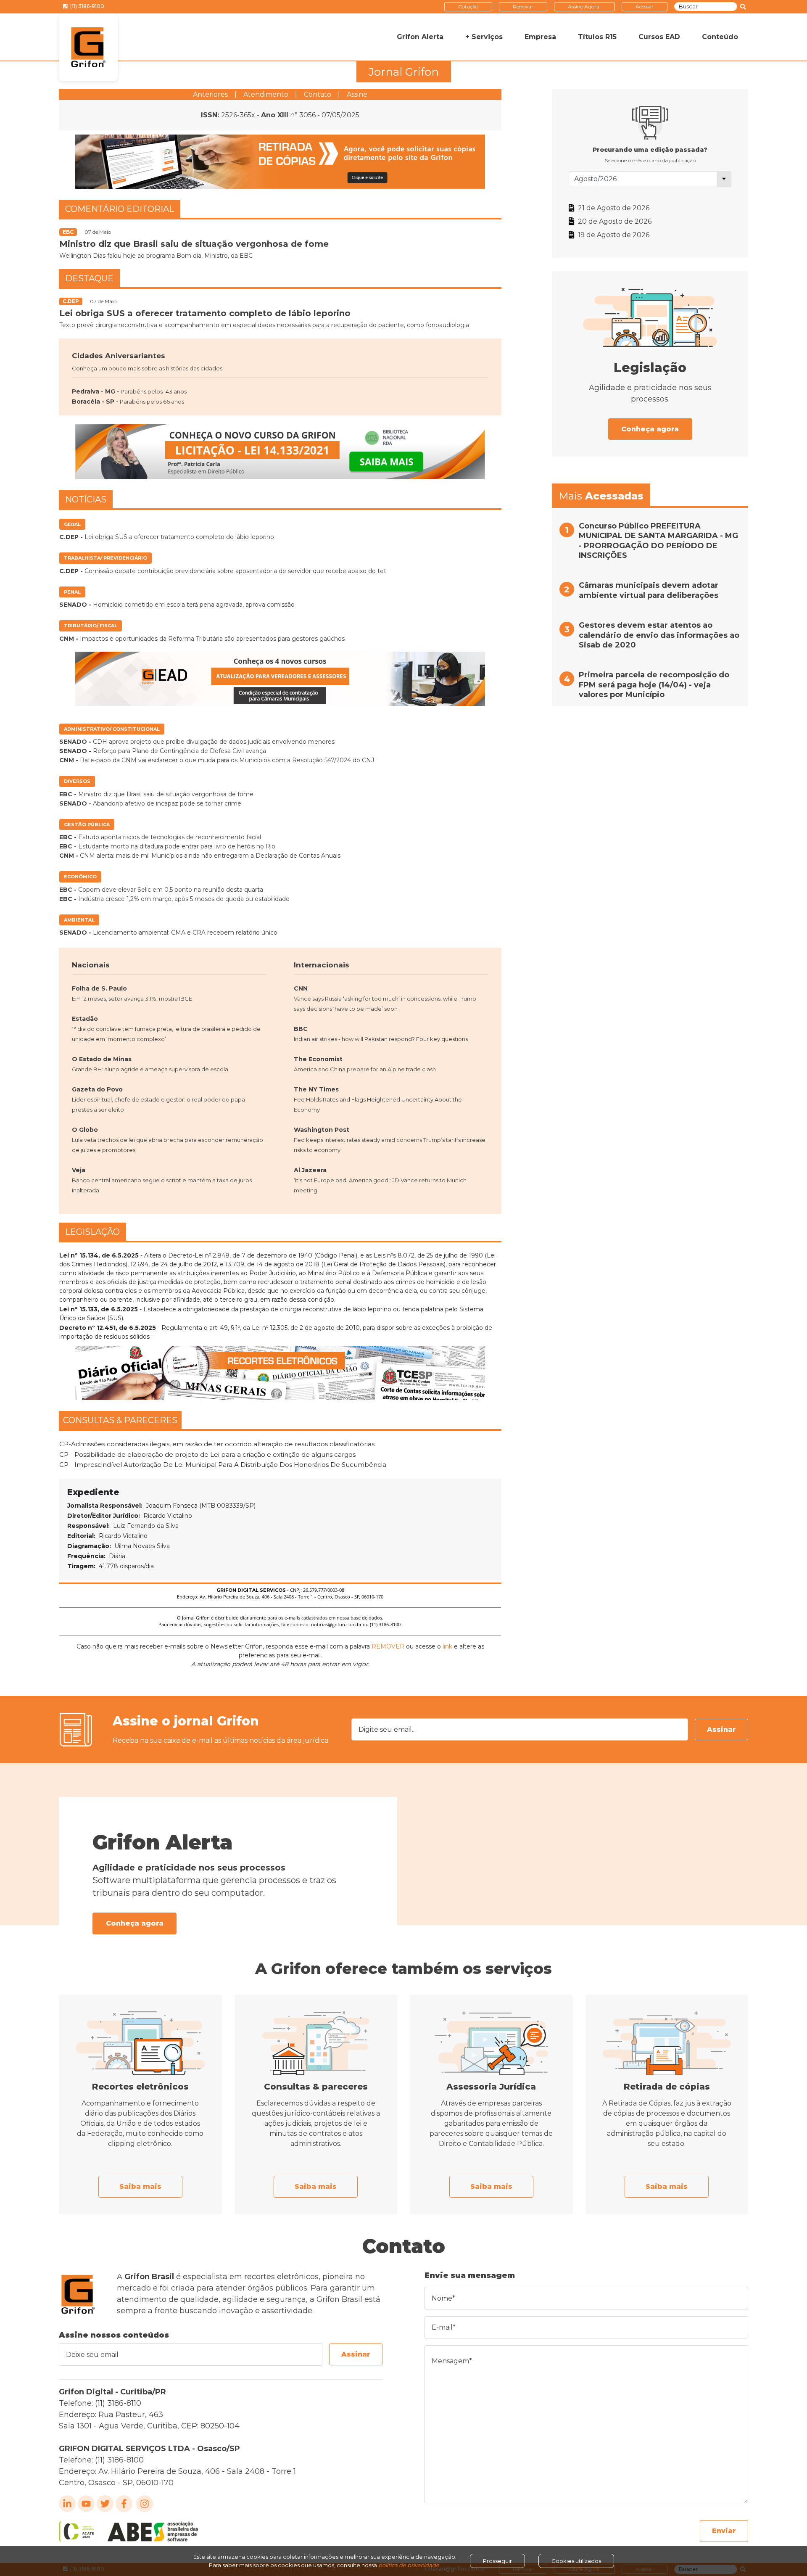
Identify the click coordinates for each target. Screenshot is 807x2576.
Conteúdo (720, 37)
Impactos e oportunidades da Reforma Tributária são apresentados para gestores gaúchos (202, 639)
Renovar (523, 7)
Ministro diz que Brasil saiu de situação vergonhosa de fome (156, 794)
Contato (318, 94)
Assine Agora (584, 7)
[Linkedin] (67, 2504)
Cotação (468, 7)
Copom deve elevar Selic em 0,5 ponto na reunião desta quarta (161, 890)
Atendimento (266, 94)
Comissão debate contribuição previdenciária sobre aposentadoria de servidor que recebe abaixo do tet (223, 571)
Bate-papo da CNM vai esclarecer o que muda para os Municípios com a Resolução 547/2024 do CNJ (217, 760)
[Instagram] (145, 2504)
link (447, 1646)
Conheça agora (650, 429)
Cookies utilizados (576, 2561)
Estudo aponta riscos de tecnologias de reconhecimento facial (160, 837)
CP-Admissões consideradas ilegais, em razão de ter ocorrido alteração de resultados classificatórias (217, 1444)
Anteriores (210, 94)
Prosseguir (497, 2561)
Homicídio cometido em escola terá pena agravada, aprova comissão (177, 605)
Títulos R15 (597, 37)
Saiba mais (140, 2186)
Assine (357, 94)
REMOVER (388, 1646)
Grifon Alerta (420, 37)
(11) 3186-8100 (87, 6)
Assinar (721, 1729)
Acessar (645, 7)
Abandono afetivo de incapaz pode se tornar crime (150, 803)
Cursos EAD (659, 37)
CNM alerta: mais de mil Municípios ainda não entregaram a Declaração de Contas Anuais (200, 856)
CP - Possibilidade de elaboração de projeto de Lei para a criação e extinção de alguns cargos (207, 1454)
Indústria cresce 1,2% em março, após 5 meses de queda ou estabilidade (174, 899)
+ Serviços (484, 37)
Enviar (724, 2531)
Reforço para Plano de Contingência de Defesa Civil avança (163, 751)
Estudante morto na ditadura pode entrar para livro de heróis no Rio (167, 846)
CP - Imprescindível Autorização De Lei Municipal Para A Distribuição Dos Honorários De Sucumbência (223, 1465)
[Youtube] (86, 2504)
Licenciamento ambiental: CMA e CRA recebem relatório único (168, 933)
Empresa (540, 37)
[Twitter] (105, 2504)
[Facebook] (124, 2504)
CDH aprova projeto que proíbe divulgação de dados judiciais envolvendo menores (197, 742)
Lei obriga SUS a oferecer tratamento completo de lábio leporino (167, 537)
